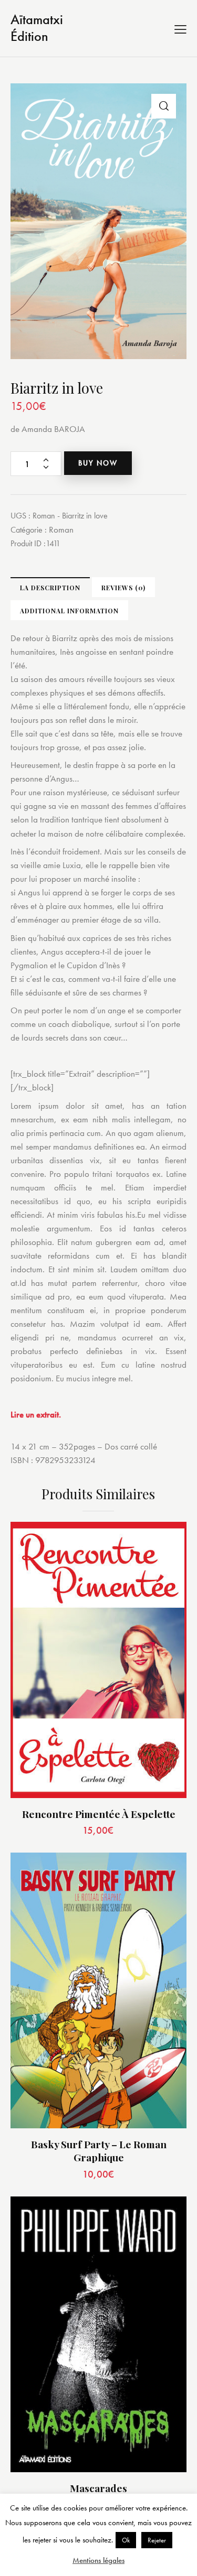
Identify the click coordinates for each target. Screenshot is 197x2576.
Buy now (98, 463)
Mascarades (98, 2488)
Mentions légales (98, 2560)
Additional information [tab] (69, 611)
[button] (164, 106)
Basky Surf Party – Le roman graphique (99, 2151)
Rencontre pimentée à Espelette (99, 1814)
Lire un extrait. (36, 1414)
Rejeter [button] (157, 2540)
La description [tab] (50, 588)
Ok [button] (126, 2540)
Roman (61, 529)
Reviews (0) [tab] (123, 588)
